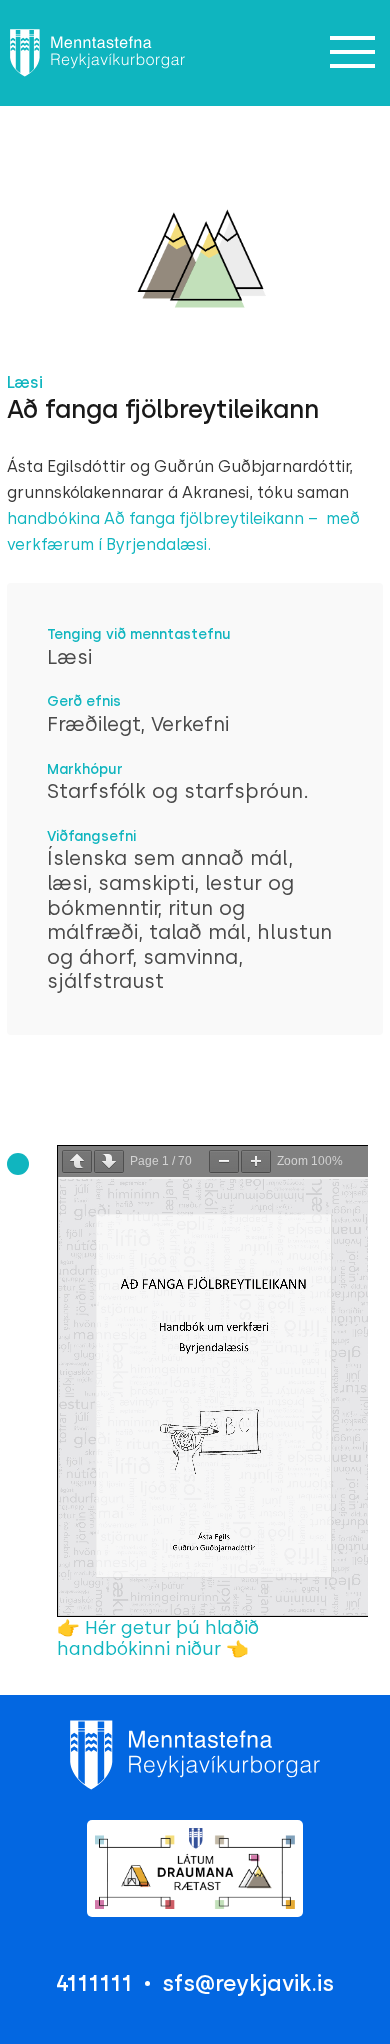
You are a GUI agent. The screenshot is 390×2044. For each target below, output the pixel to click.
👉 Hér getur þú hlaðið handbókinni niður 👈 (158, 1638)
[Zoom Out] (224, 1161)
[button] (352, 53)
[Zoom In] (256, 1161)
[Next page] (109, 1161)
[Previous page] (77, 1161)
